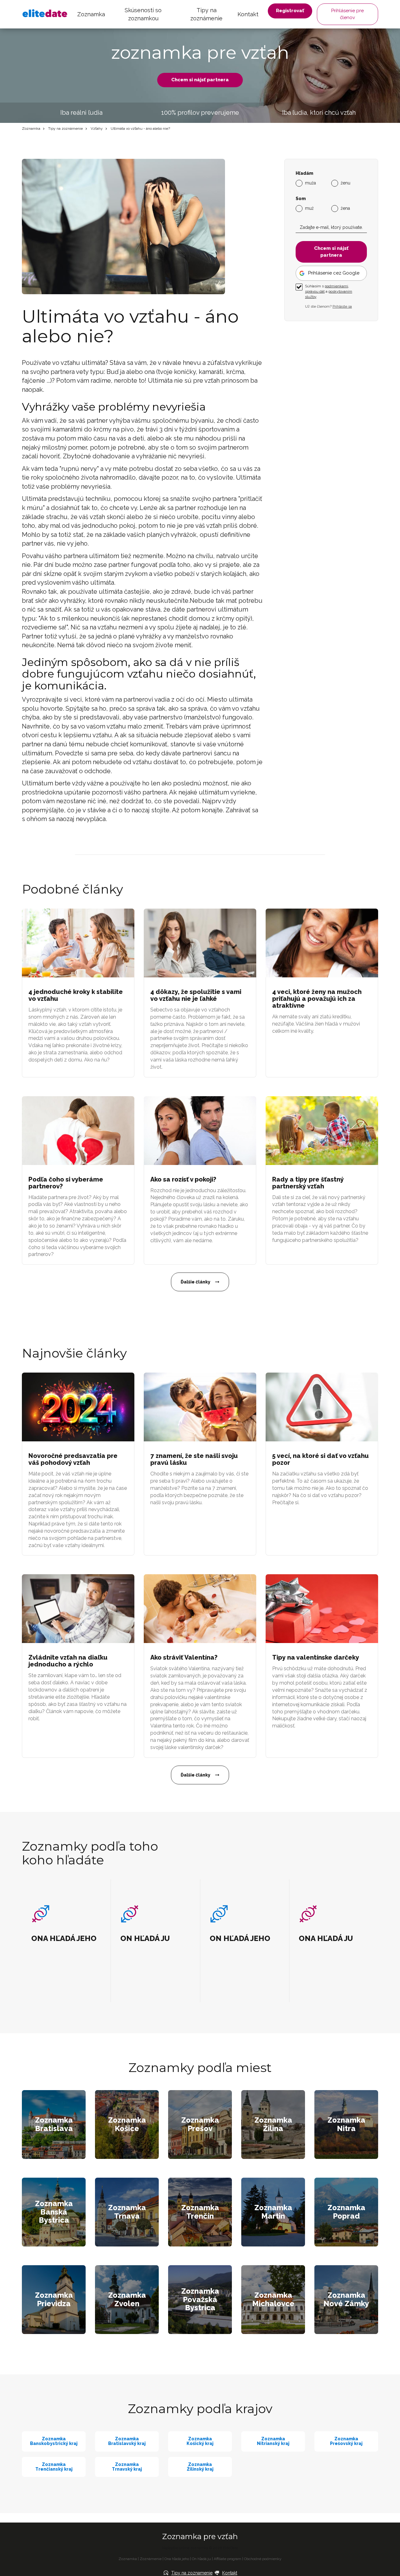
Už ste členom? (328, 306)
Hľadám (304, 173)
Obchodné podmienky (263, 2559)
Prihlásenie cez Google (334, 273)
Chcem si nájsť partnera (200, 80)
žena (345, 208)
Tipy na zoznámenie (206, 14)
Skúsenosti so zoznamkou (143, 14)
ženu (345, 183)
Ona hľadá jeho (177, 2559)
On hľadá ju (201, 2559)
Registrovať (290, 11)
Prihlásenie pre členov (347, 14)
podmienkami (336, 286)
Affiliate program (227, 2559)
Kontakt (248, 14)
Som (301, 199)
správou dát (315, 291)
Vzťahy (97, 129)
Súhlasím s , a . (329, 291)
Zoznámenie (151, 2559)
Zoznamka (91, 14)
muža (310, 183)
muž (309, 208)
